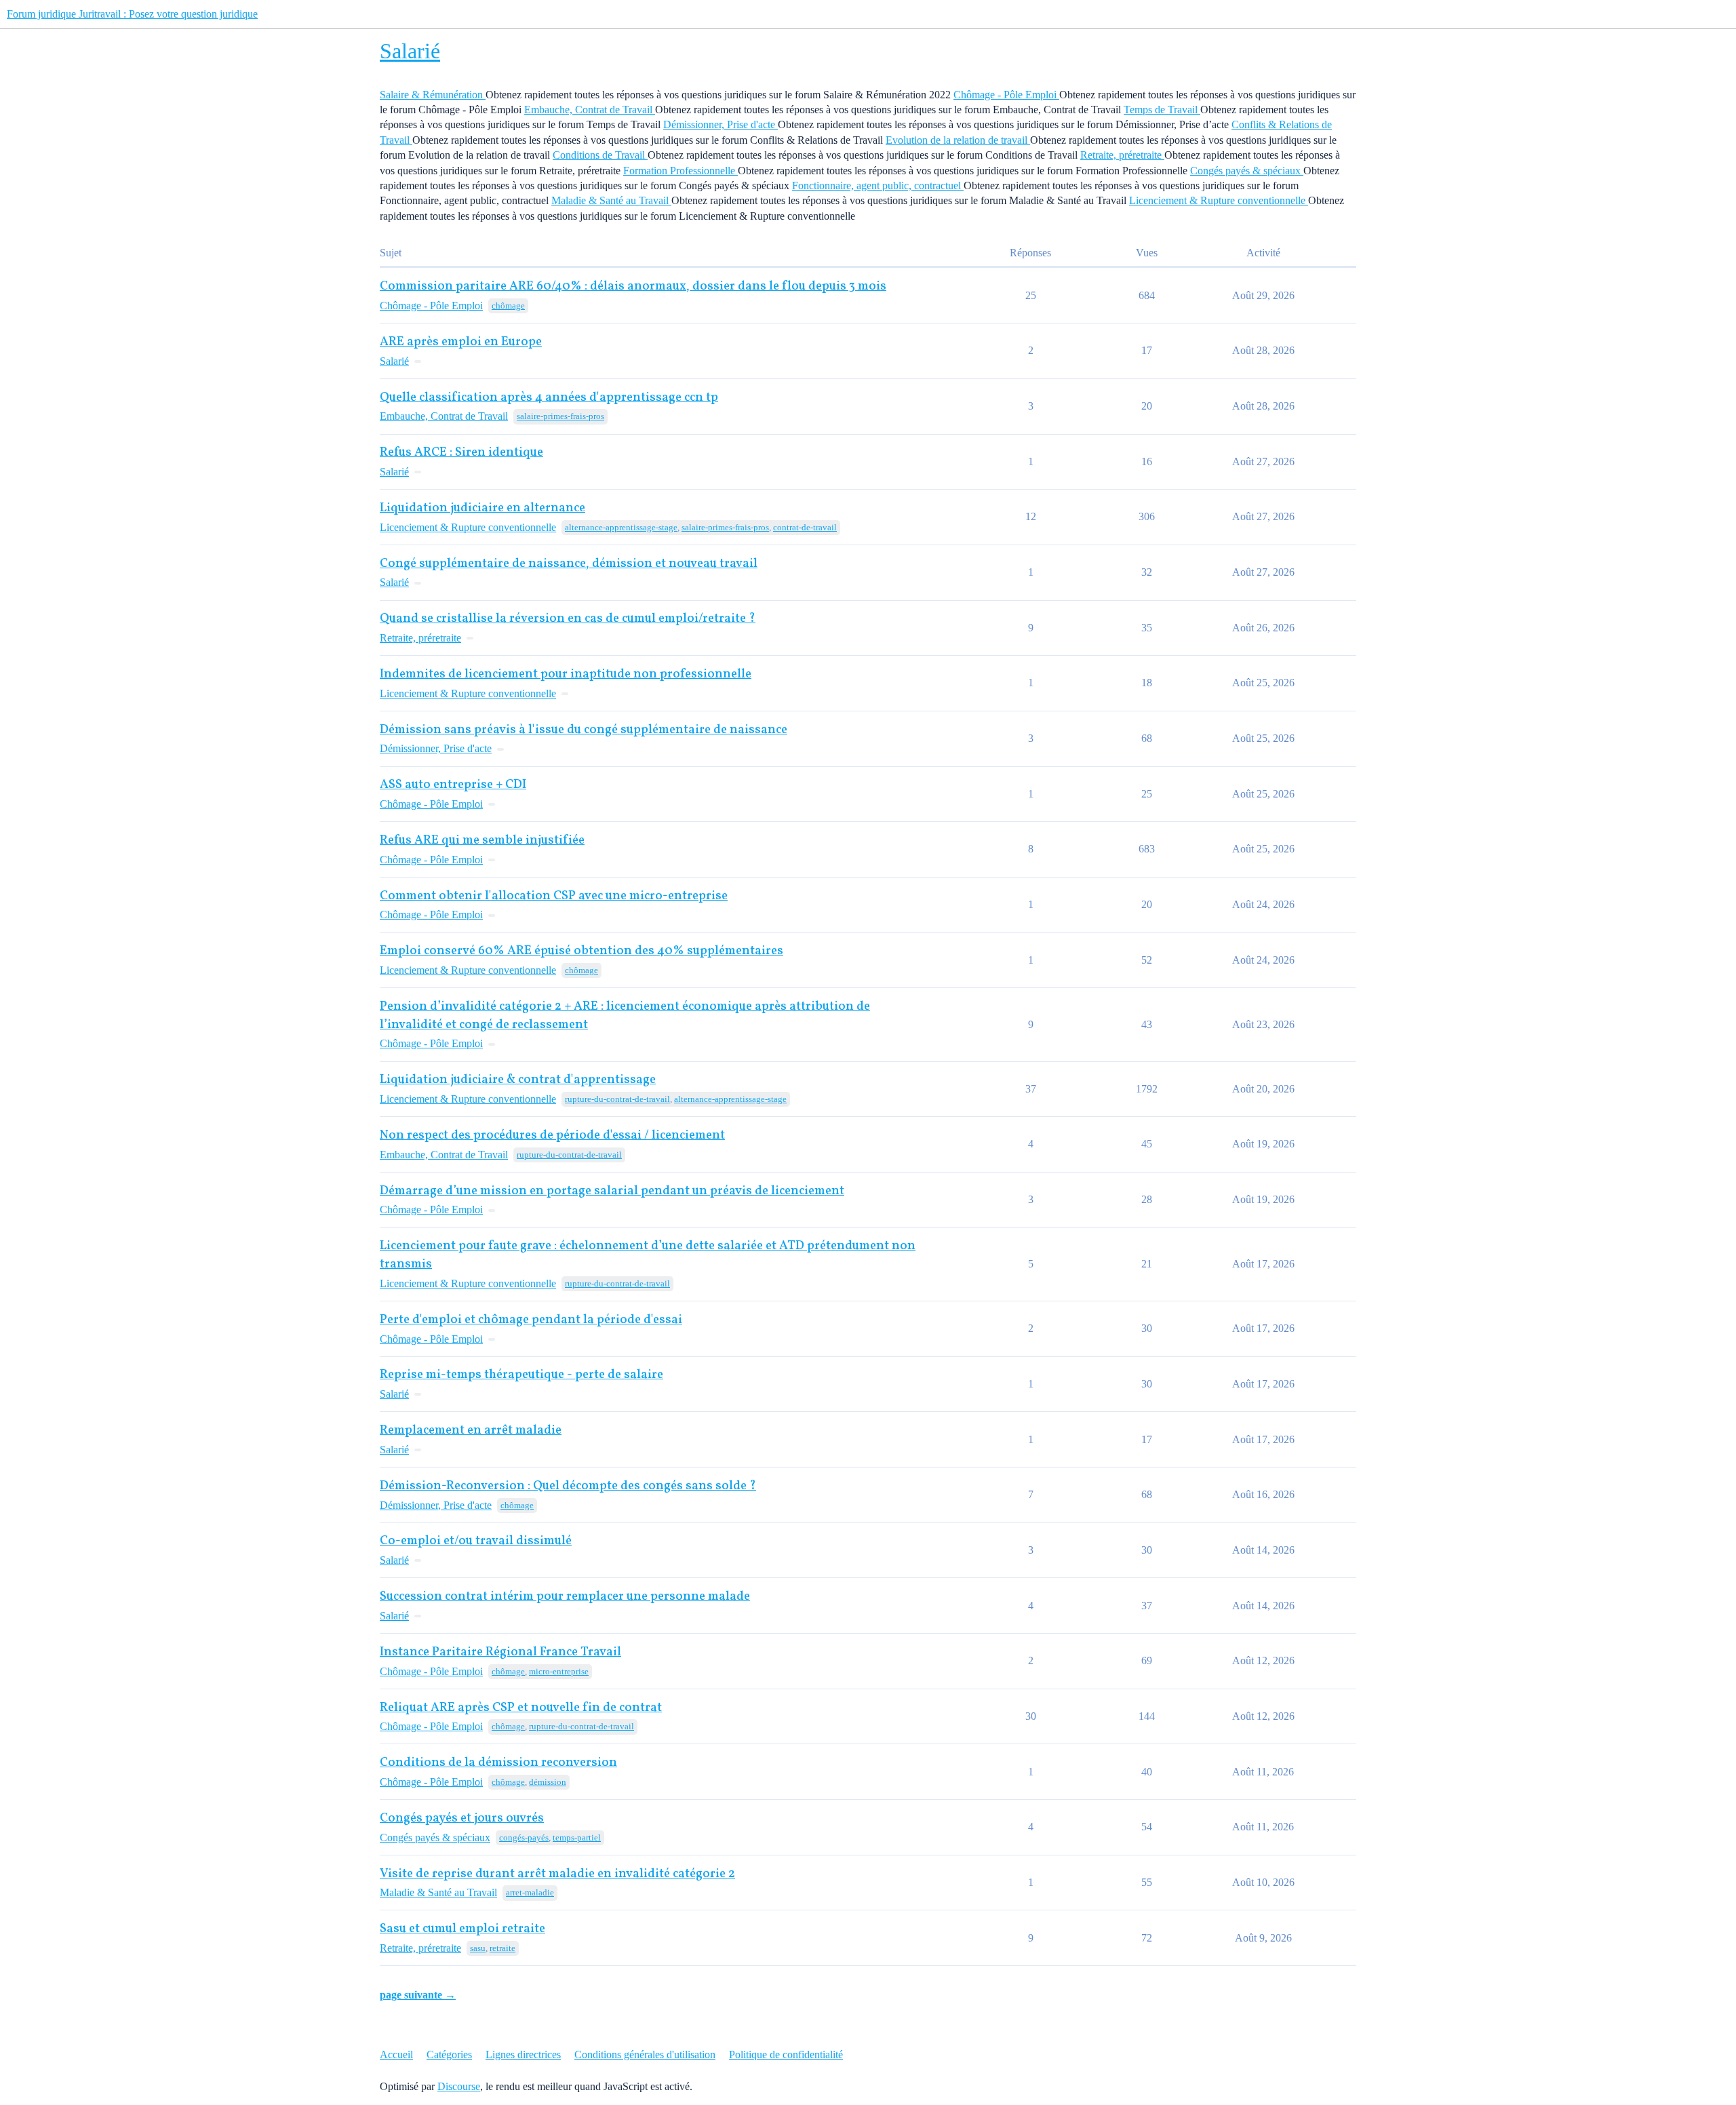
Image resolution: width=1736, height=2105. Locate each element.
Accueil (396, 2054)
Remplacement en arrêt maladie (471, 1431)
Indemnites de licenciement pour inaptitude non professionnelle (566, 674)
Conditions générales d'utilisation (645, 2054)
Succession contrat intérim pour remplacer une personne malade (565, 1597)
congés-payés (524, 1837)
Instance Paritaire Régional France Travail (500, 1652)
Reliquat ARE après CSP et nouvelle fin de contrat (521, 1708)
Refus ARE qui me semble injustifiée (482, 841)
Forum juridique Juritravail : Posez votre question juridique (132, 14)
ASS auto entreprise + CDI (453, 785)
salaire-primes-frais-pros (560, 416)
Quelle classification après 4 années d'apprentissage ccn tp (549, 398)
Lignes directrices (523, 2054)
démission (548, 1782)
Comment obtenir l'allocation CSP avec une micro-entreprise (554, 896)
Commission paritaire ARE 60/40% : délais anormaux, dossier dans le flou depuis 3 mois (633, 287)
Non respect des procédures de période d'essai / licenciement (552, 1136)
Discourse (459, 2086)
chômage (508, 306)
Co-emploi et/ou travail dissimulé (476, 1541)
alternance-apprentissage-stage (621, 527)
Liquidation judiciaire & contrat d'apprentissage (518, 1080)
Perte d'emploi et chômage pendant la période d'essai (531, 1320)
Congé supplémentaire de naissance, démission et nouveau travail (569, 564)
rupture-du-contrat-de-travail (617, 1099)
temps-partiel (577, 1837)
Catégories (449, 2054)
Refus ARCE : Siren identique (461, 453)
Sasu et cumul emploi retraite (462, 1929)
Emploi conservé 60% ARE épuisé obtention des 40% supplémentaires (581, 951)
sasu (478, 1948)
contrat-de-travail (805, 527)
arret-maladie (530, 1892)
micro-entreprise (559, 1671)
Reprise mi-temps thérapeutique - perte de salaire (521, 1375)
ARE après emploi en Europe (461, 342)
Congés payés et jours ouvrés (462, 1818)
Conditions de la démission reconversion (498, 1763)
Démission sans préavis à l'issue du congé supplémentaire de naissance (584, 730)
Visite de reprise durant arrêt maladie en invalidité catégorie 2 (557, 1874)
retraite (502, 1948)
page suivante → (418, 1995)
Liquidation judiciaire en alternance (482, 508)
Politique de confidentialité (786, 2054)
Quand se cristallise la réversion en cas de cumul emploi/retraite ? (568, 619)
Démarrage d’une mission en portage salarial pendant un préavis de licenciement (612, 1191)
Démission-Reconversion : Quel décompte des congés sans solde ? (568, 1486)
